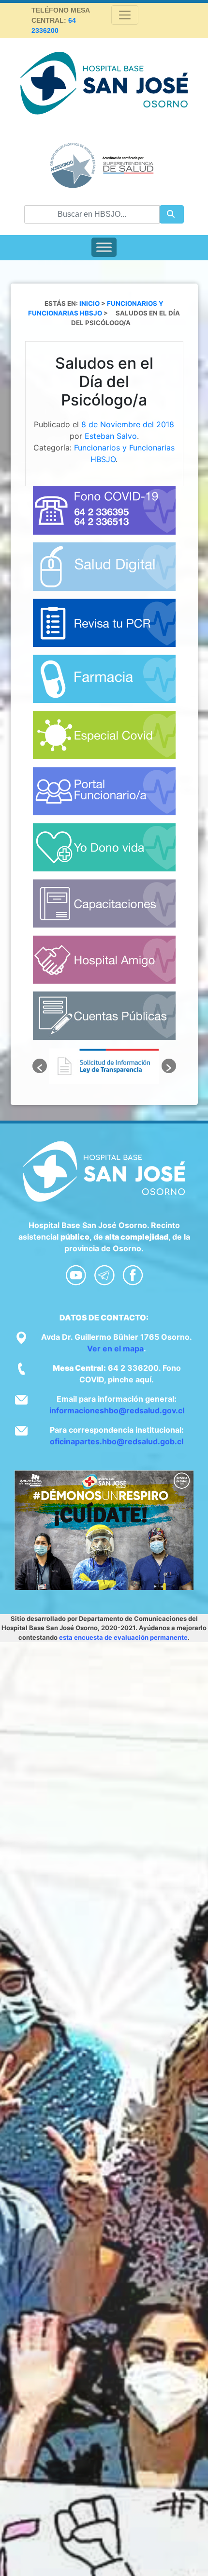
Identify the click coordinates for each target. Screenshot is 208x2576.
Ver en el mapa (115, 1348)
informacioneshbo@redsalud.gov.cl (117, 1410)
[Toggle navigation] (125, 15)
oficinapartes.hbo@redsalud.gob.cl (117, 1441)
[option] (104, 1066)
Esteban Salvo (111, 436)
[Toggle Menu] (104, 247)
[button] (40, 1066)
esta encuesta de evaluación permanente (123, 1637)
